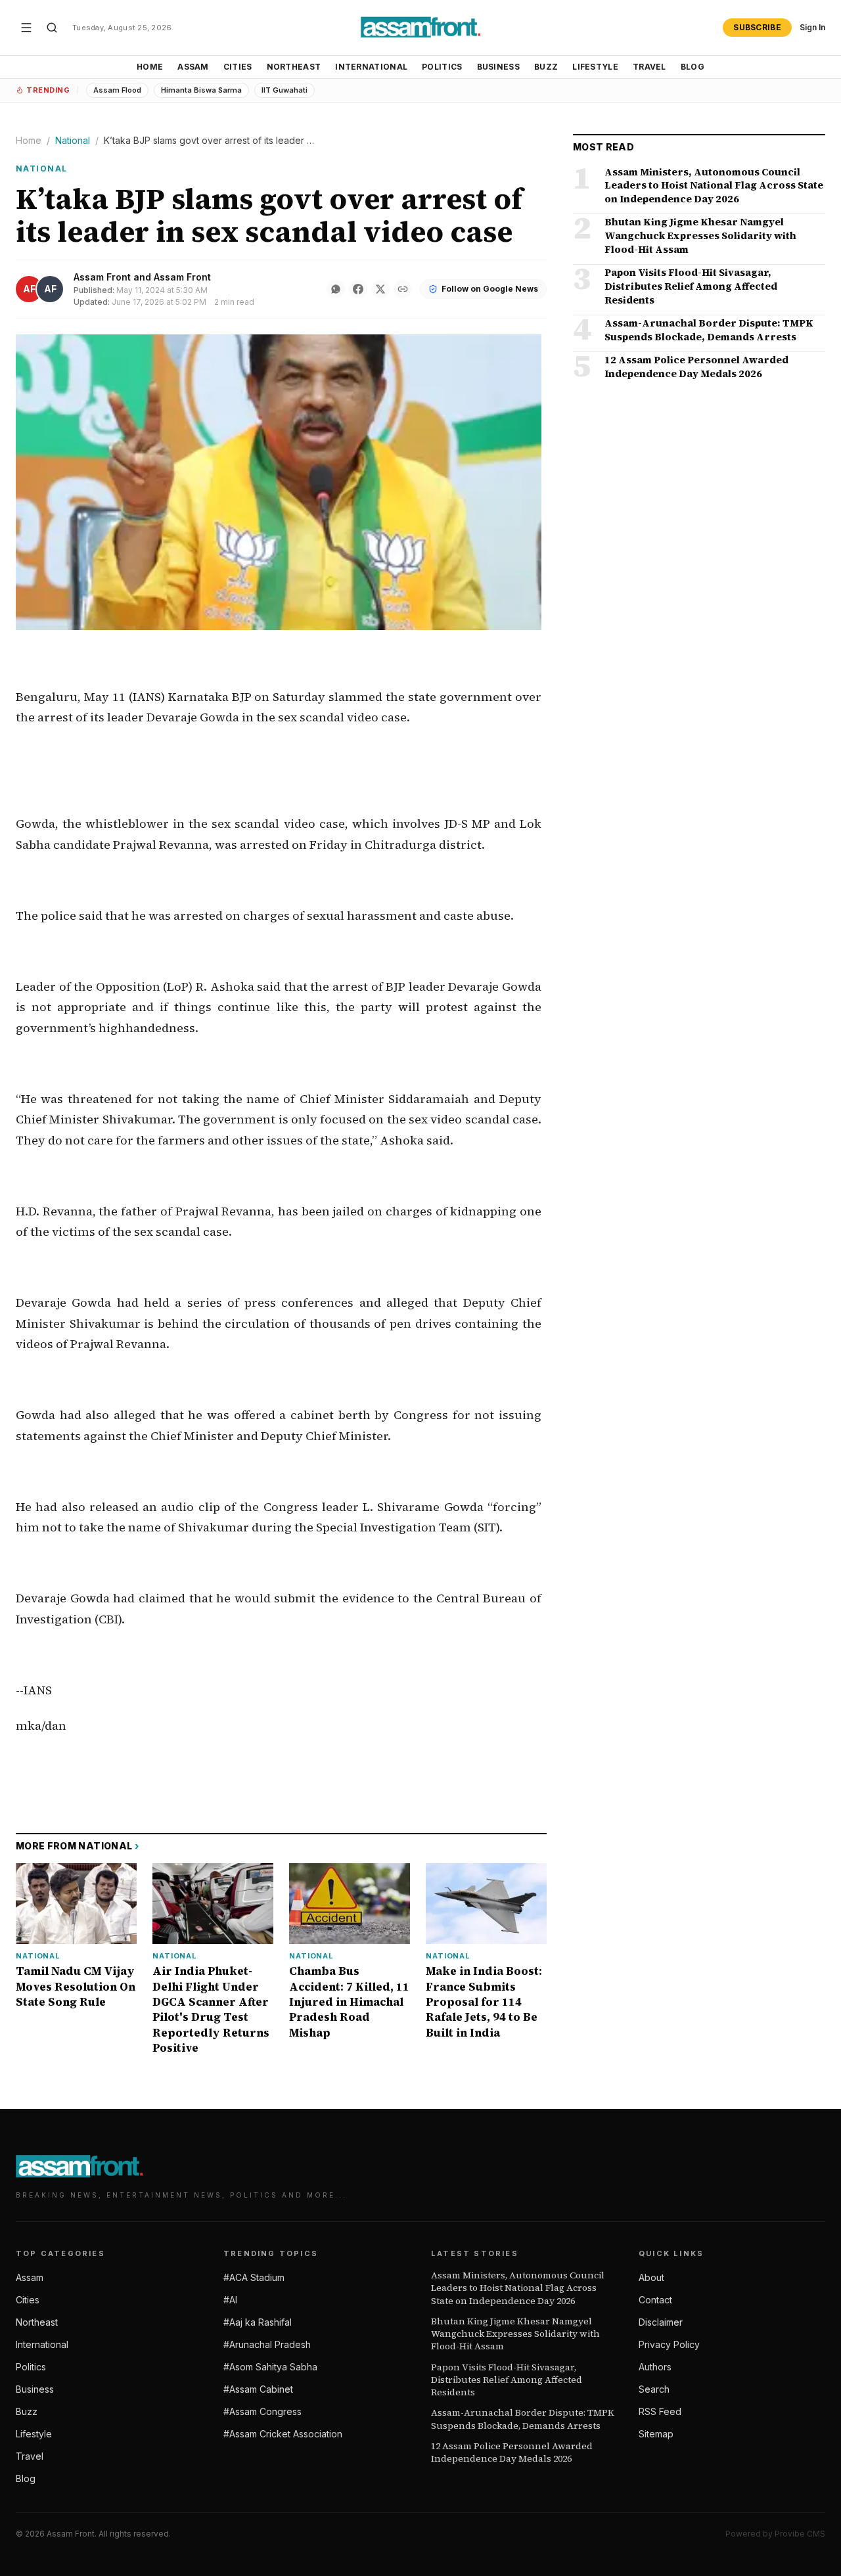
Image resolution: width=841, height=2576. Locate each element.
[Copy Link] (403, 289)
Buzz (546, 67)
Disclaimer (661, 2322)
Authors (655, 2367)
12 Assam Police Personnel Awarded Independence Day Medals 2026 (512, 2452)
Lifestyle (595, 67)
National (73, 140)
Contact (655, 2300)
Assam (193, 67)
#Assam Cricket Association (283, 2434)
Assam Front (102, 277)
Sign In (812, 27)
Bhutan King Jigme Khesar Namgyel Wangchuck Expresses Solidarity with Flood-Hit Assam (515, 2334)
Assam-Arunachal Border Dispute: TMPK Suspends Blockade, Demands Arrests (523, 2419)
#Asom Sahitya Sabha (270, 2367)
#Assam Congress (262, 2411)
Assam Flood (117, 90)
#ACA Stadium (254, 2277)
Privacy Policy (669, 2344)
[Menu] (26, 28)
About (651, 2277)
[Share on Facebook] (358, 289)
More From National (78, 1846)
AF (29, 289)
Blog (693, 67)
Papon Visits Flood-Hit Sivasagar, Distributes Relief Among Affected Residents (507, 2380)
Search (654, 2389)
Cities (238, 67)
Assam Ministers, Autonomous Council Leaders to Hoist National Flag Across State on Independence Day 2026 (518, 2288)
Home (150, 67)
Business (498, 67)
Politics (442, 67)
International (371, 67)
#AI (230, 2300)
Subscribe (757, 27)
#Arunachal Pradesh (267, 2344)
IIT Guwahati (284, 90)
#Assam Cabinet (258, 2389)
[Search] (52, 28)
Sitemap (656, 2434)
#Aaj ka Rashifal (258, 2322)
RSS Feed (660, 2411)
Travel (649, 67)
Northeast (294, 67)
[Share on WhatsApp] (336, 289)
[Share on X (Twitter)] (380, 289)
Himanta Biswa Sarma (201, 90)
